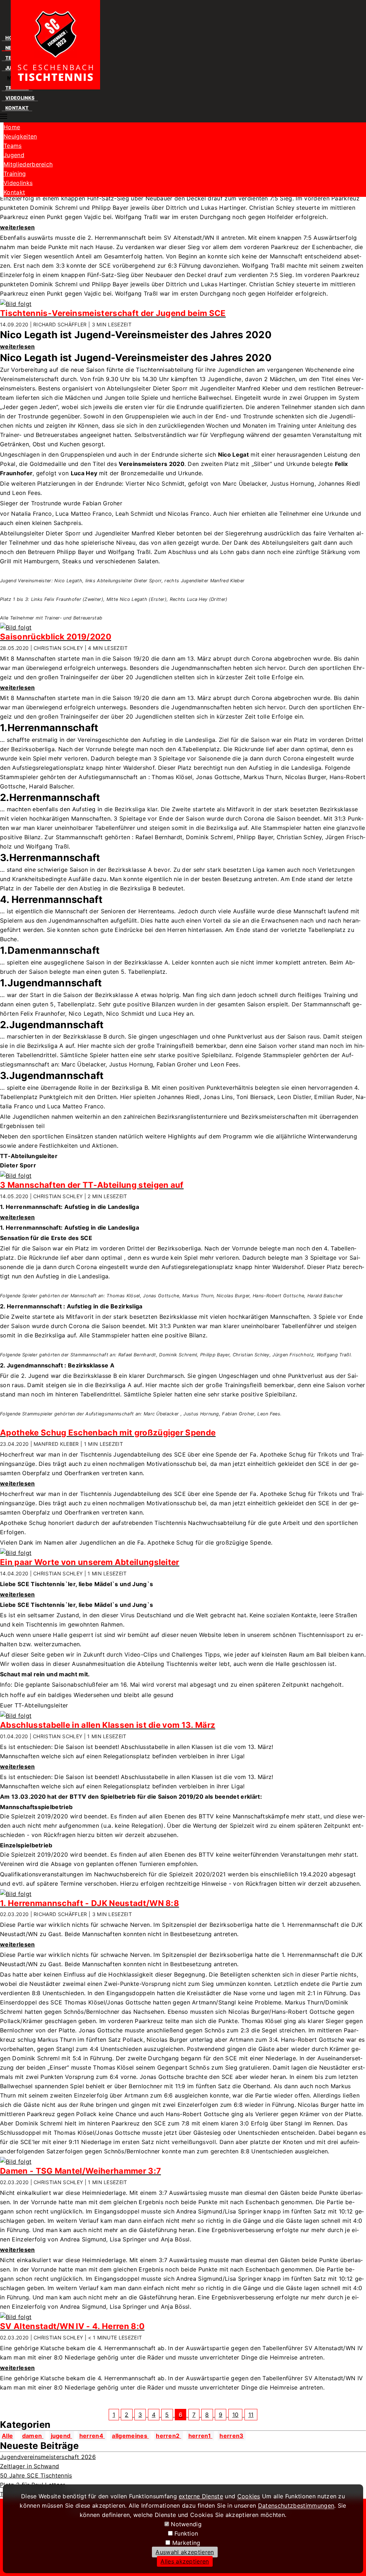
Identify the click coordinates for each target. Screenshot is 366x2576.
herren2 (169, 2436)
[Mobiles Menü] (4, 118)
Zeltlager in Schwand (29, 2466)
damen (33, 2436)
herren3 (231, 2436)
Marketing (186, 2543)
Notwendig (186, 2524)
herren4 (92, 2436)
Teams (13, 146)
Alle (7, 2436)
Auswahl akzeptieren (185, 2552)
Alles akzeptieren (185, 2561)
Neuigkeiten (20, 136)
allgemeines (130, 2436)
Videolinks (20, 98)
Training (15, 174)
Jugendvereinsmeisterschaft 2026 (48, 2457)
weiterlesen (18, 227)
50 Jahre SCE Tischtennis (36, 2475)
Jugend (14, 155)
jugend (61, 2436)
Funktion (186, 2533)
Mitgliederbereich (28, 164)
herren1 (201, 2436)
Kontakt (17, 108)
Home (12, 127)
